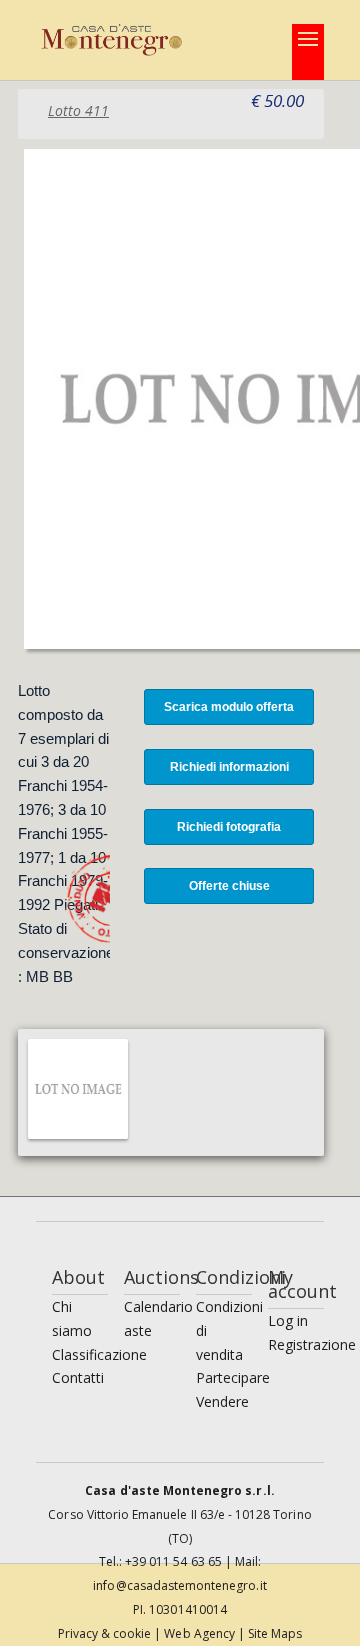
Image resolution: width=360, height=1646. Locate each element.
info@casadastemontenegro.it (179, 1585)
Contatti (78, 1377)
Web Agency (201, 1633)
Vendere (222, 1401)
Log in (288, 1320)
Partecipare (233, 1377)
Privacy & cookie (106, 1633)
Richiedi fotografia (229, 827)
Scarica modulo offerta (229, 707)
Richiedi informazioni (229, 767)
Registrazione (312, 1344)
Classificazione (99, 1354)
